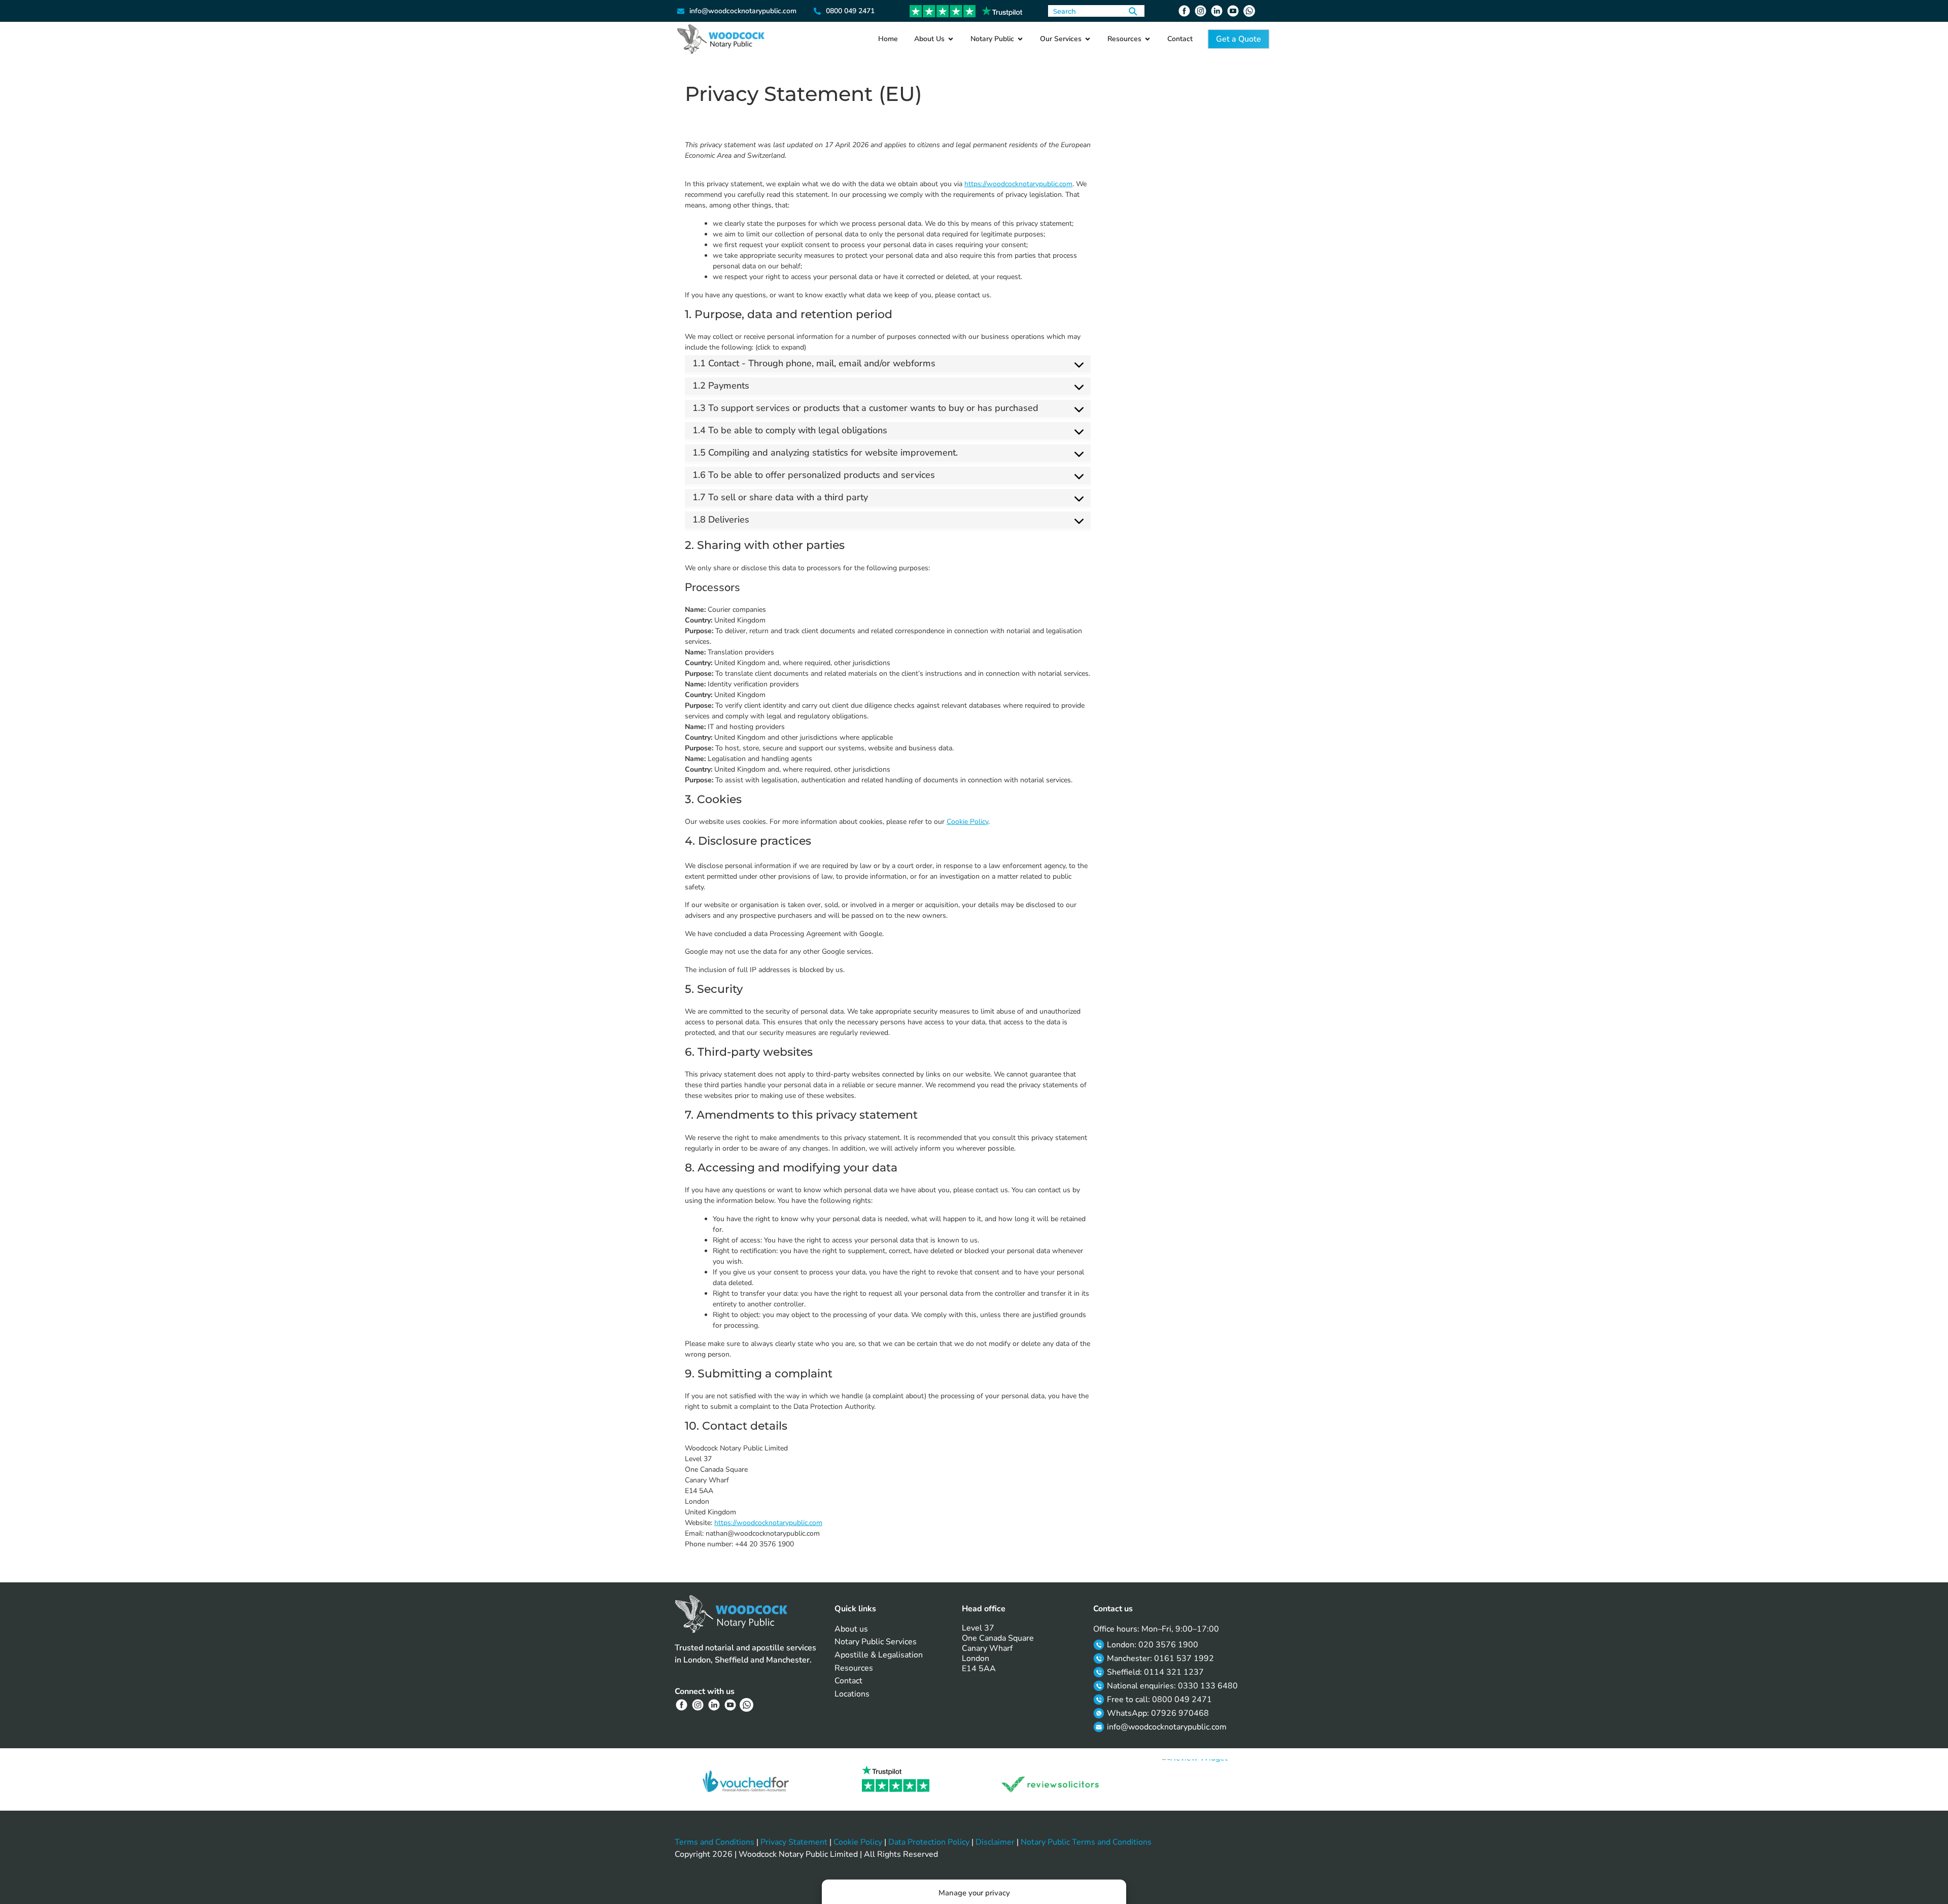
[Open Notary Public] (1020, 39)
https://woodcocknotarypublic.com (1018, 184)
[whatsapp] (1250, 11)
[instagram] (1202, 11)
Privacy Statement (794, 1842)
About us (851, 1629)
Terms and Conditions (715, 1842)
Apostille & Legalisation (879, 1655)
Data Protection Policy (929, 1842)
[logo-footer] (731, 1614)
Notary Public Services (876, 1642)
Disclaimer (995, 1842)
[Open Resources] (1147, 39)
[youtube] (1234, 11)
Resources (854, 1668)
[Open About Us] (951, 39)
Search (1133, 11)
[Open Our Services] (1088, 39)
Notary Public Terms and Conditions (1086, 1842)
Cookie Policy (967, 822)
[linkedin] (1218, 11)
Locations (852, 1694)
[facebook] (1186, 11)
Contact (848, 1681)
